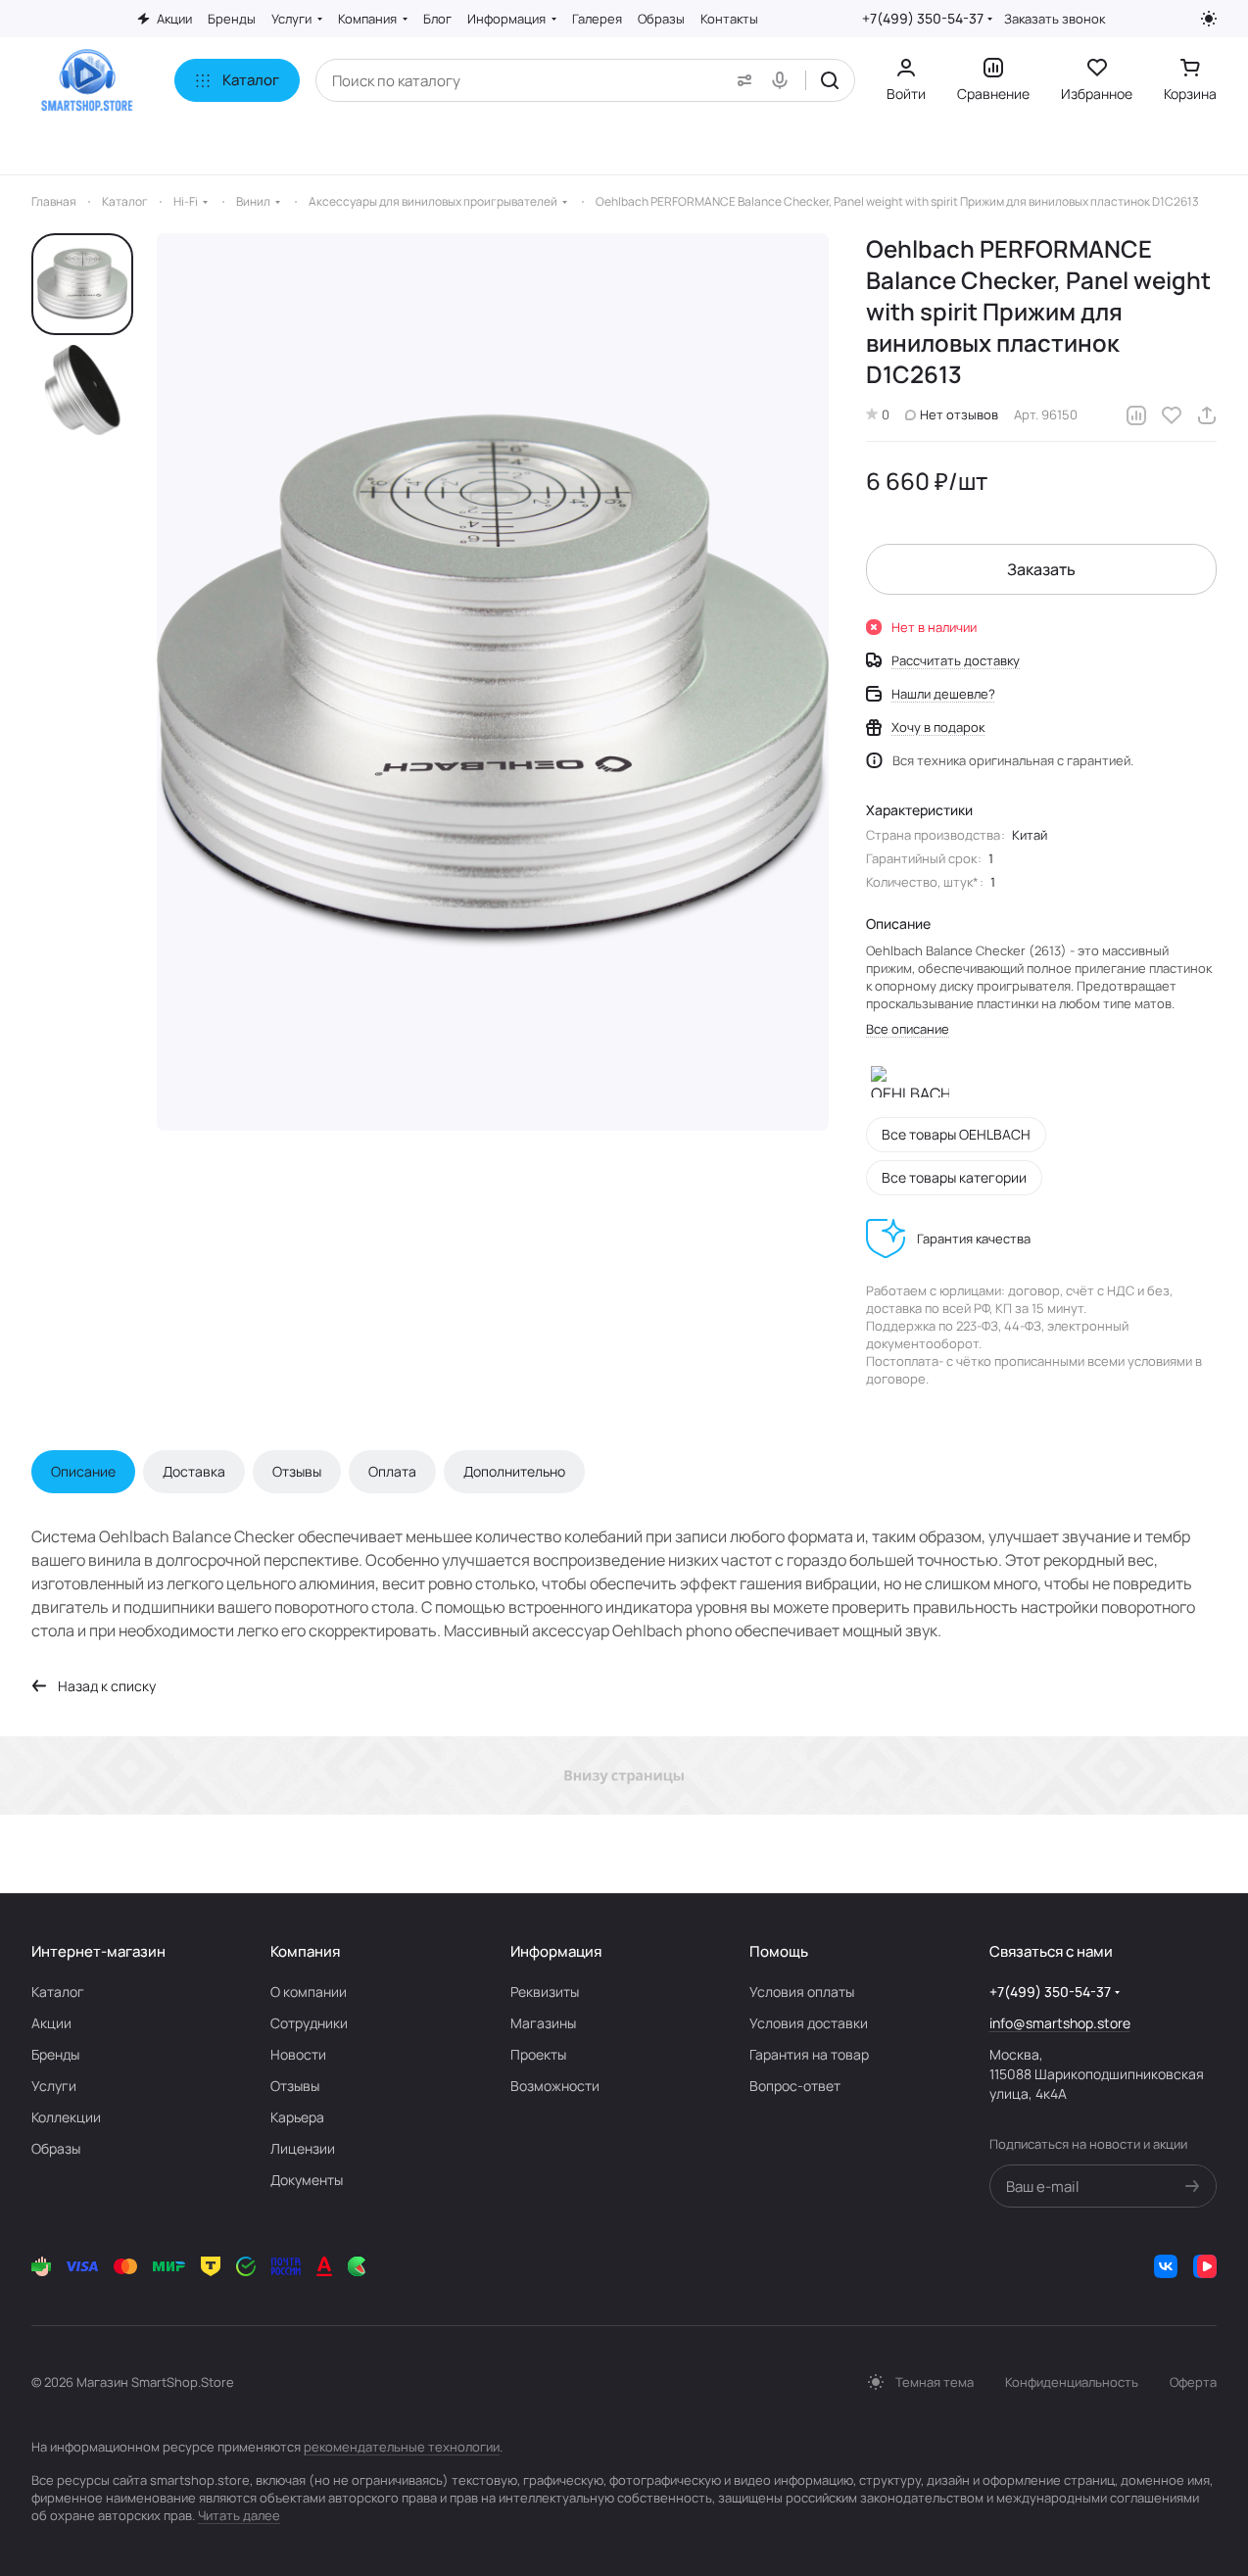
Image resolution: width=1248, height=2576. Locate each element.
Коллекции (66, 2117)
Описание (83, 1471)
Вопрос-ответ (795, 2086)
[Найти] (830, 80)
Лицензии (303, 2148)
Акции (51, 2023)
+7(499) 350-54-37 (923, 18)
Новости (298, 2054)
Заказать (1041, 569)
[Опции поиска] (741, 80)
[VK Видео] (1205, 2266)
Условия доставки (809, 2023)
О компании (309, 1992)
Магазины (543, 2023)
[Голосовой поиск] (784, 80)
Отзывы (297, 1471)
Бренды (55, 2054)
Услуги (54, 2086)
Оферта (1193, 2382)
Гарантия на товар (809, 2054)
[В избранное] (1172, 415)
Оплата (392, 1471)
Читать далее (239, 2515)
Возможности (555, 2086)
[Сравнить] (1136, 415)
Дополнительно (514, 1471)
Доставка (194, 1471)
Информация (556, 1951)
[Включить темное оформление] (1209, 19)
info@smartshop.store (1060, 2023)
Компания (305, 1951)
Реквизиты (545, 1992)
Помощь (779, 1951)
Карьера (297, 2117)
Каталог (58, 1992)
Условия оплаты (802, 1992)
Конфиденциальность (1072, 2382)
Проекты (538, 2054)
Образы (56, 2148)
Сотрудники (309, 2023)
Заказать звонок (1055, 19)
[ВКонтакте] (1166, 2266)
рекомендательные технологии (402, 2447)
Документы (307, 2180)
